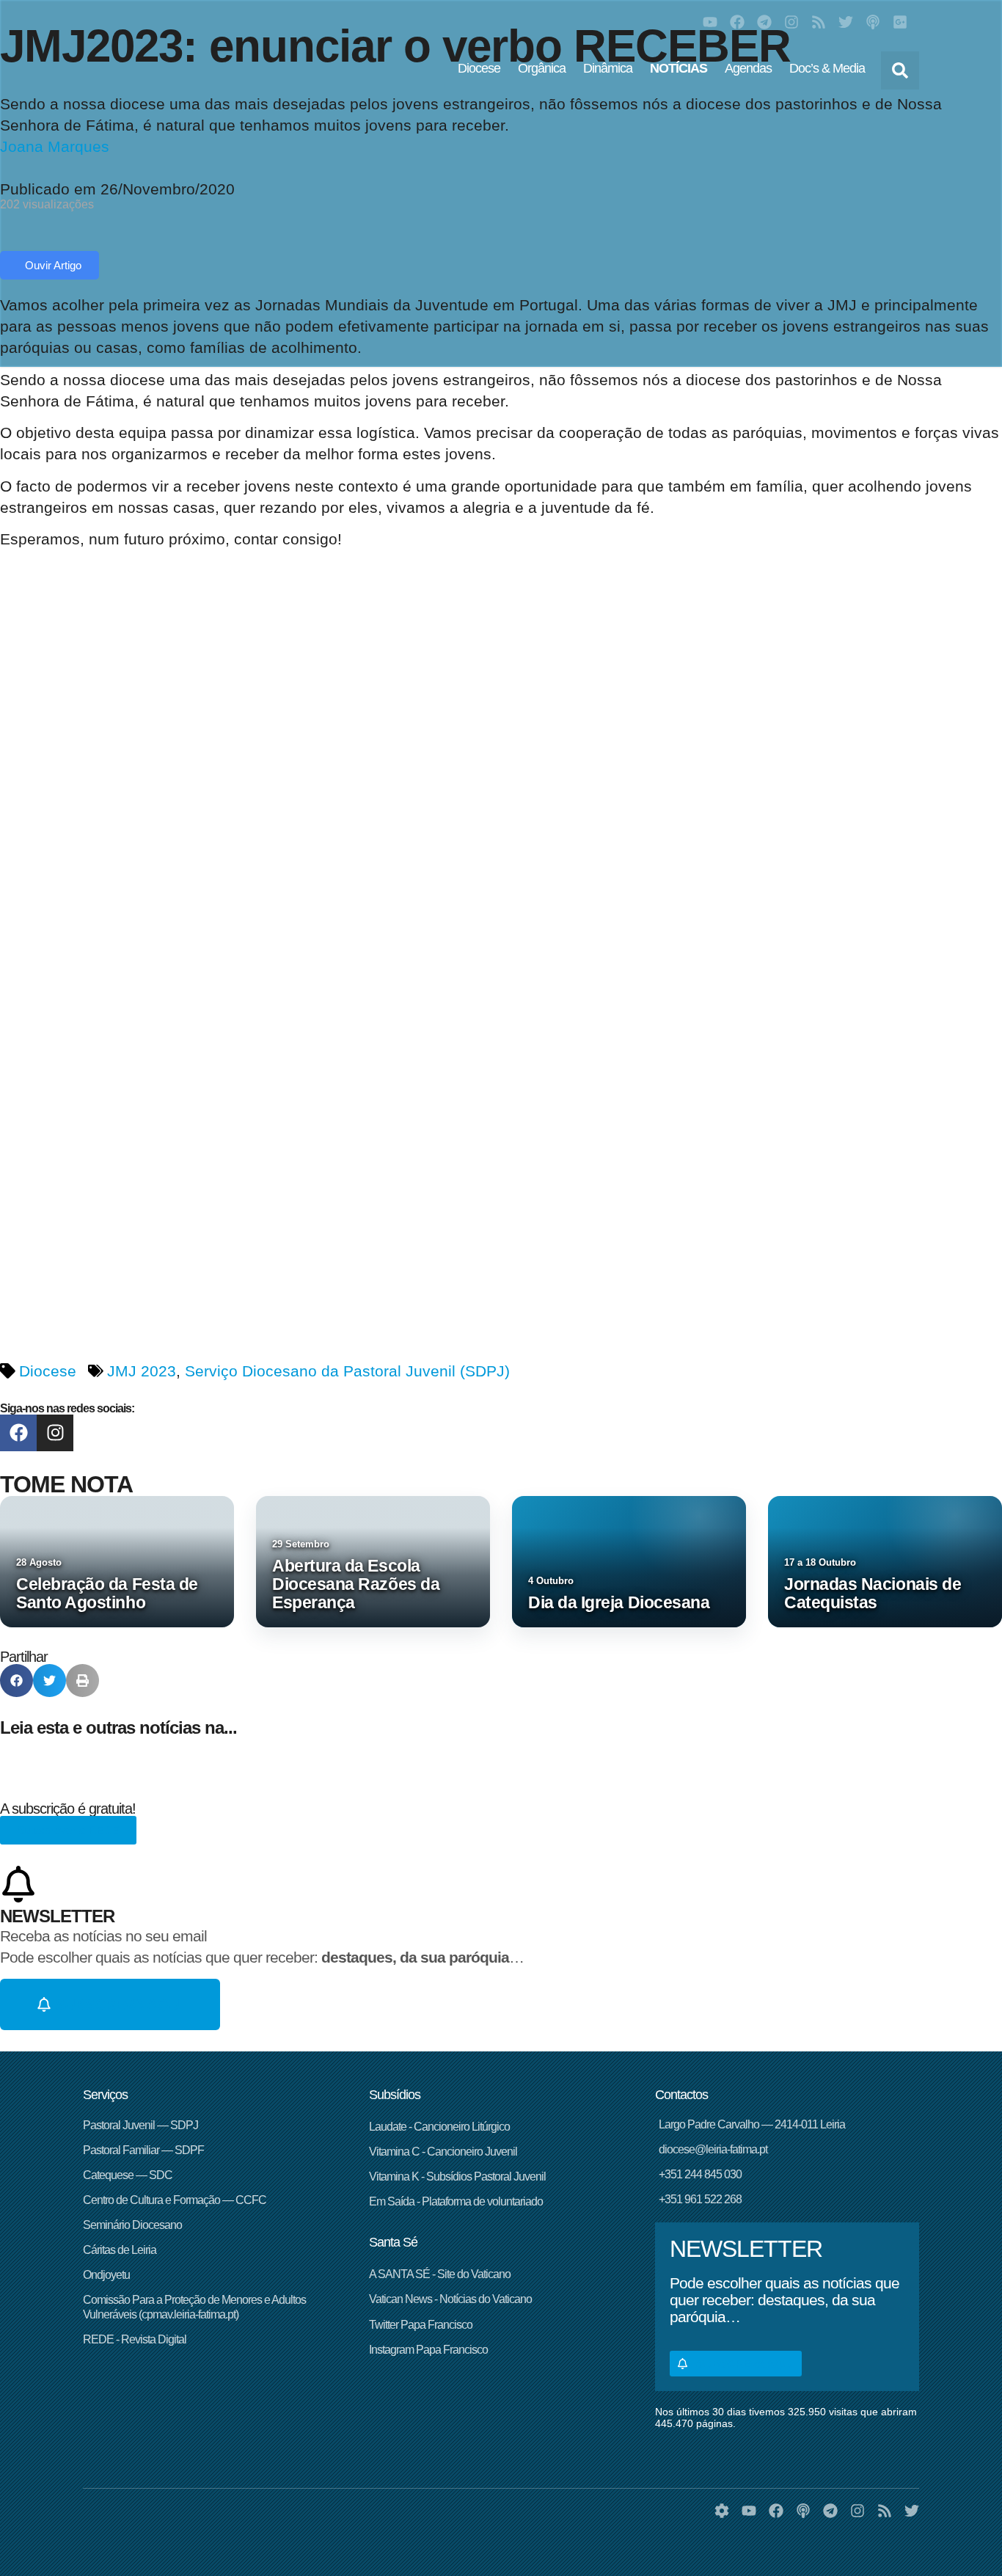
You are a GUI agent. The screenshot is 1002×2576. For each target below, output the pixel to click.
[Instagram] (791, 22)
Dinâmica (608, 68)
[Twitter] (846, 22)
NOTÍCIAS (679, 68)
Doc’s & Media (827, 68)
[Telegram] (764, 22)
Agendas (748, 68)
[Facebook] (737, 22)
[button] (900, 70)
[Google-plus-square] (900, 22)
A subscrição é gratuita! (68, 1809)
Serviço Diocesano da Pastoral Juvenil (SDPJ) (347, 1371)
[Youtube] (710, 22)
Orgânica (542, 68)
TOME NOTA (66, 1484)
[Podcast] (873, 22)
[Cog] (722, 2511)
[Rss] (819, 22)
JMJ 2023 (142, 1371)
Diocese (479, 68)
